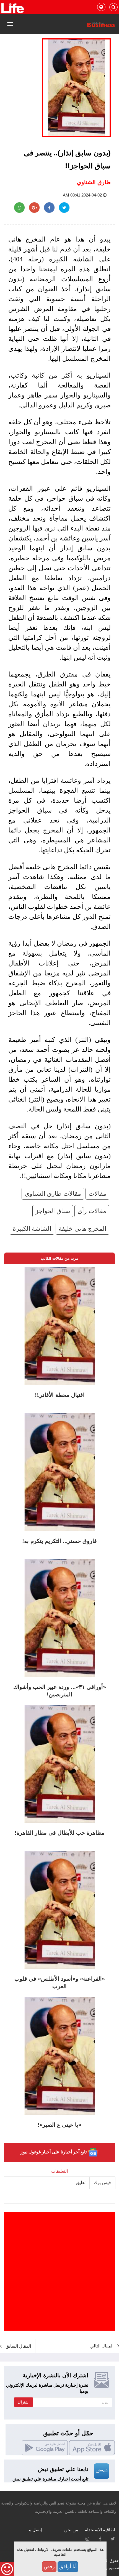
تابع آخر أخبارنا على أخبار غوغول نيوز (54, 2152)
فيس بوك (102, 2183)
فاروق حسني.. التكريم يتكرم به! (59, 1541)
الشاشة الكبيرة (32, 1229)
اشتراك (24, 2402)
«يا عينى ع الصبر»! (59, 2125)
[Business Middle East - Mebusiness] (12, 8)
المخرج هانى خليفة (82, 1229)
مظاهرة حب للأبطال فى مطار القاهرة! (60, 1833)
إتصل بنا (35, 2530)
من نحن (71, 2530)
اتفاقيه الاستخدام (100, 2530)
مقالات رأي (92, 1211)
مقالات (97, 1194)
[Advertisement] (59, 2271)
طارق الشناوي (94, 182)
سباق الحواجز (53, 1211)
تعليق (81, 2183)
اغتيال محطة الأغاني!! (59, 1395)
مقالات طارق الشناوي (53, 1194)
